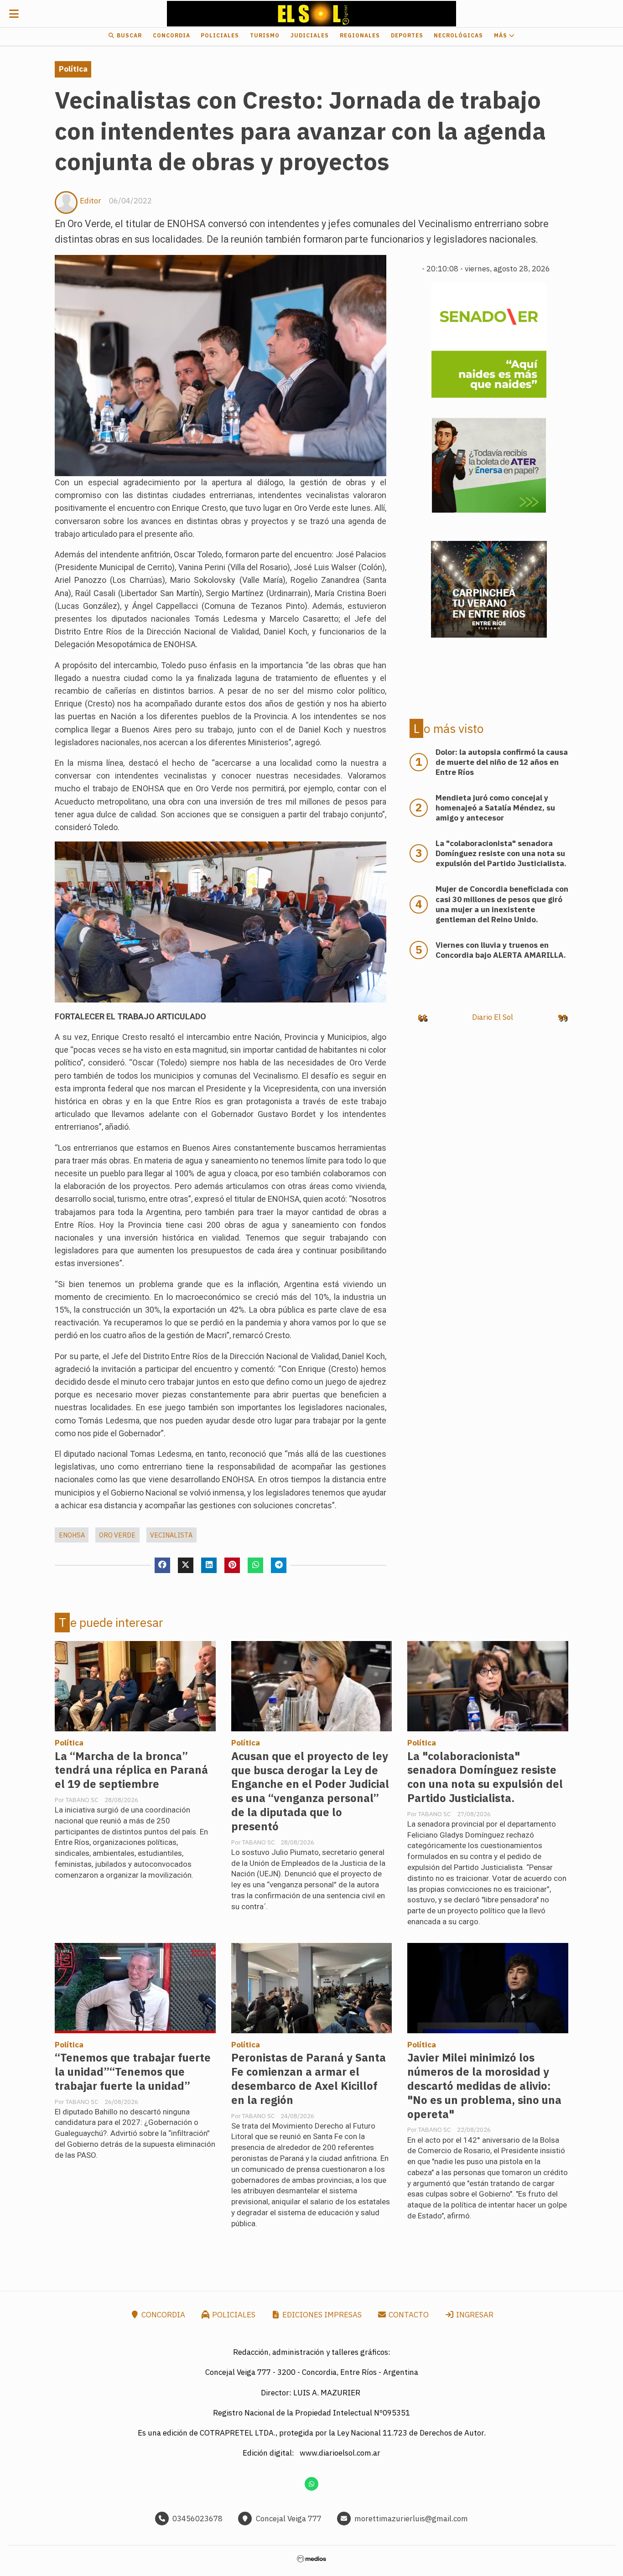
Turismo (265, 35)
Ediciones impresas (321, 2315)
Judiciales (310, 35)
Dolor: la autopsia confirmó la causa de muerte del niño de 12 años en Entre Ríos (502, 762)
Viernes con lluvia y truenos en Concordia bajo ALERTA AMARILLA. (501, 950)
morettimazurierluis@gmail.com (411, 2519)
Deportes (407, 35)
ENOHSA (72, 1535)
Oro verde (117, 1535)
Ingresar (474, 2315)
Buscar (128, 35)
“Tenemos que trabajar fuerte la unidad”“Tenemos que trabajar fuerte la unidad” (133, 2072)
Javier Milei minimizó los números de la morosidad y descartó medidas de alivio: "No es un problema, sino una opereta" (484, 2086)
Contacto (408, 2315)
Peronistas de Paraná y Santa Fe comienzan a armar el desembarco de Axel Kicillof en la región (309, 2079)
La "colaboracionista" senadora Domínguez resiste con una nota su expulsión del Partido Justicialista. (485, 1777)
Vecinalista (171, 1535)
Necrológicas (458, 35)
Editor (91, 201)
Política (73, 69)
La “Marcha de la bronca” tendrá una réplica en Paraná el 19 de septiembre (131, 1770)
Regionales (360, 35)
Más (501, 35)
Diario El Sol (493, 1017)
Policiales (220, 35)
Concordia (171, 35)
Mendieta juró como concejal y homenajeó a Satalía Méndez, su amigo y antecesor (495, 808)
